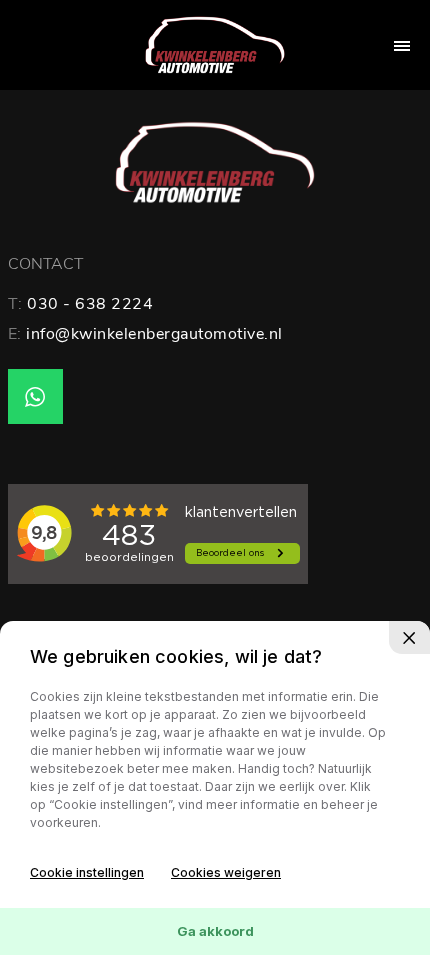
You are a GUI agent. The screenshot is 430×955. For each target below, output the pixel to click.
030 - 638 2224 (90, 304)
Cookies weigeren (226, 872)
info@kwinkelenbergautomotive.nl (154, 334)
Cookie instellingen (87, 872)
